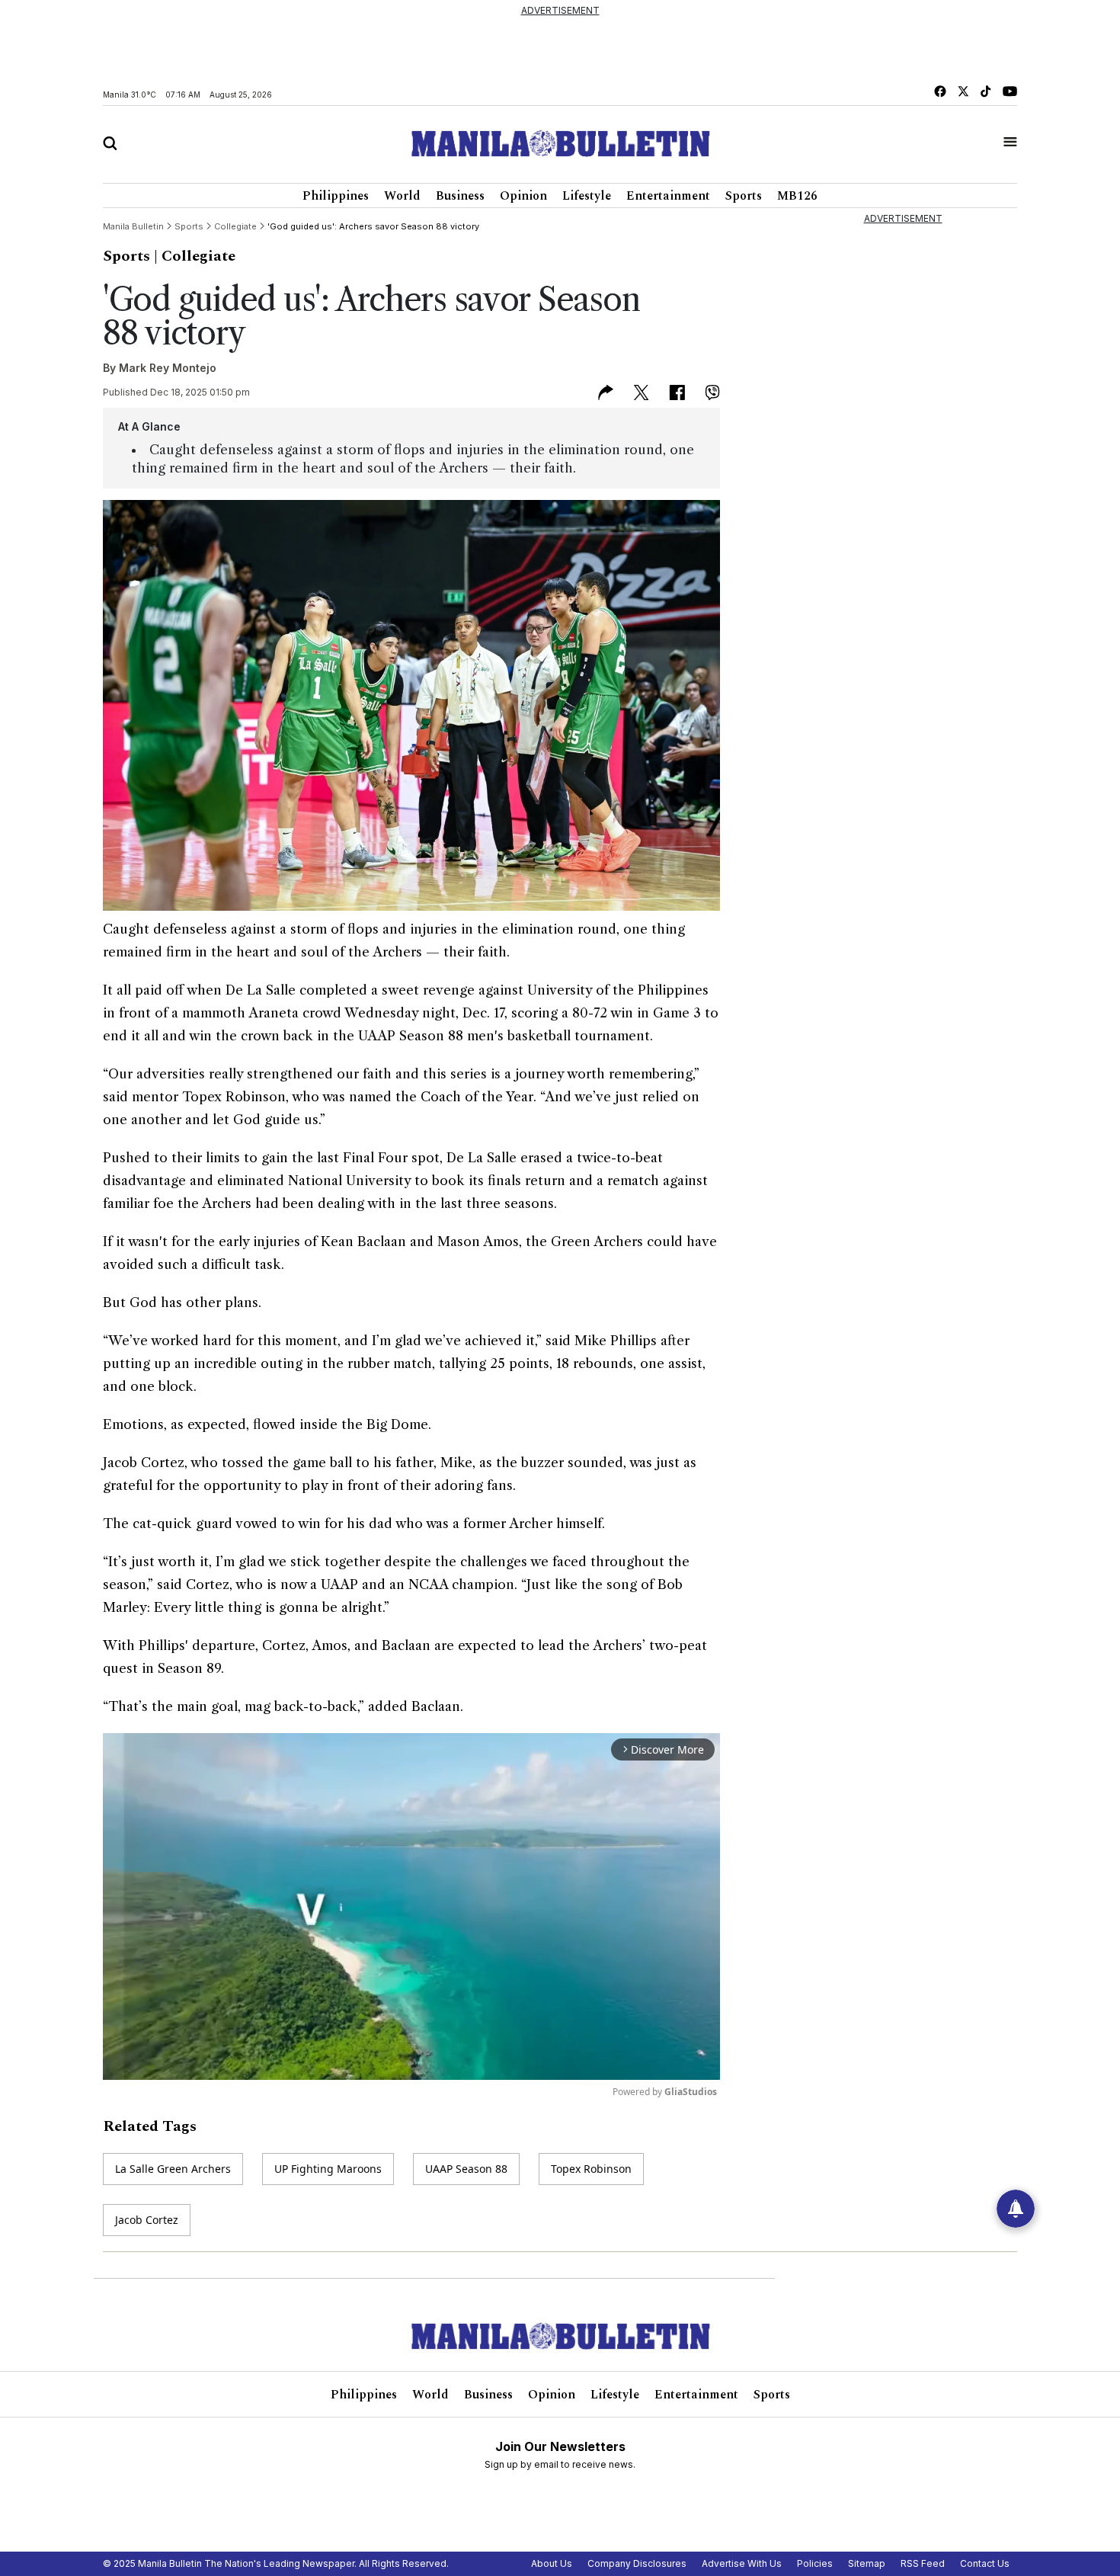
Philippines (336, 196)
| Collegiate (195, 256)
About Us (552, 2563)
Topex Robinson (591, 2169)
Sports (744, 196)
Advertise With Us (742, 2563)
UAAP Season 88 (466, 2169)
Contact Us (985, 2563)
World (402, 196)
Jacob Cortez (147, 2220)
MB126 (797, 196)
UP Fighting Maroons (328, 2169)
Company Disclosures (637, 2563)
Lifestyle (587, 196)
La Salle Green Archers (173, 2169)
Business (460, 196)
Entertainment (668, 196)
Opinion (523, 196)
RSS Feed (923, 2563)
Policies (815, 2563)
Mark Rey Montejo (168, 368)
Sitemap (867, 2563)
